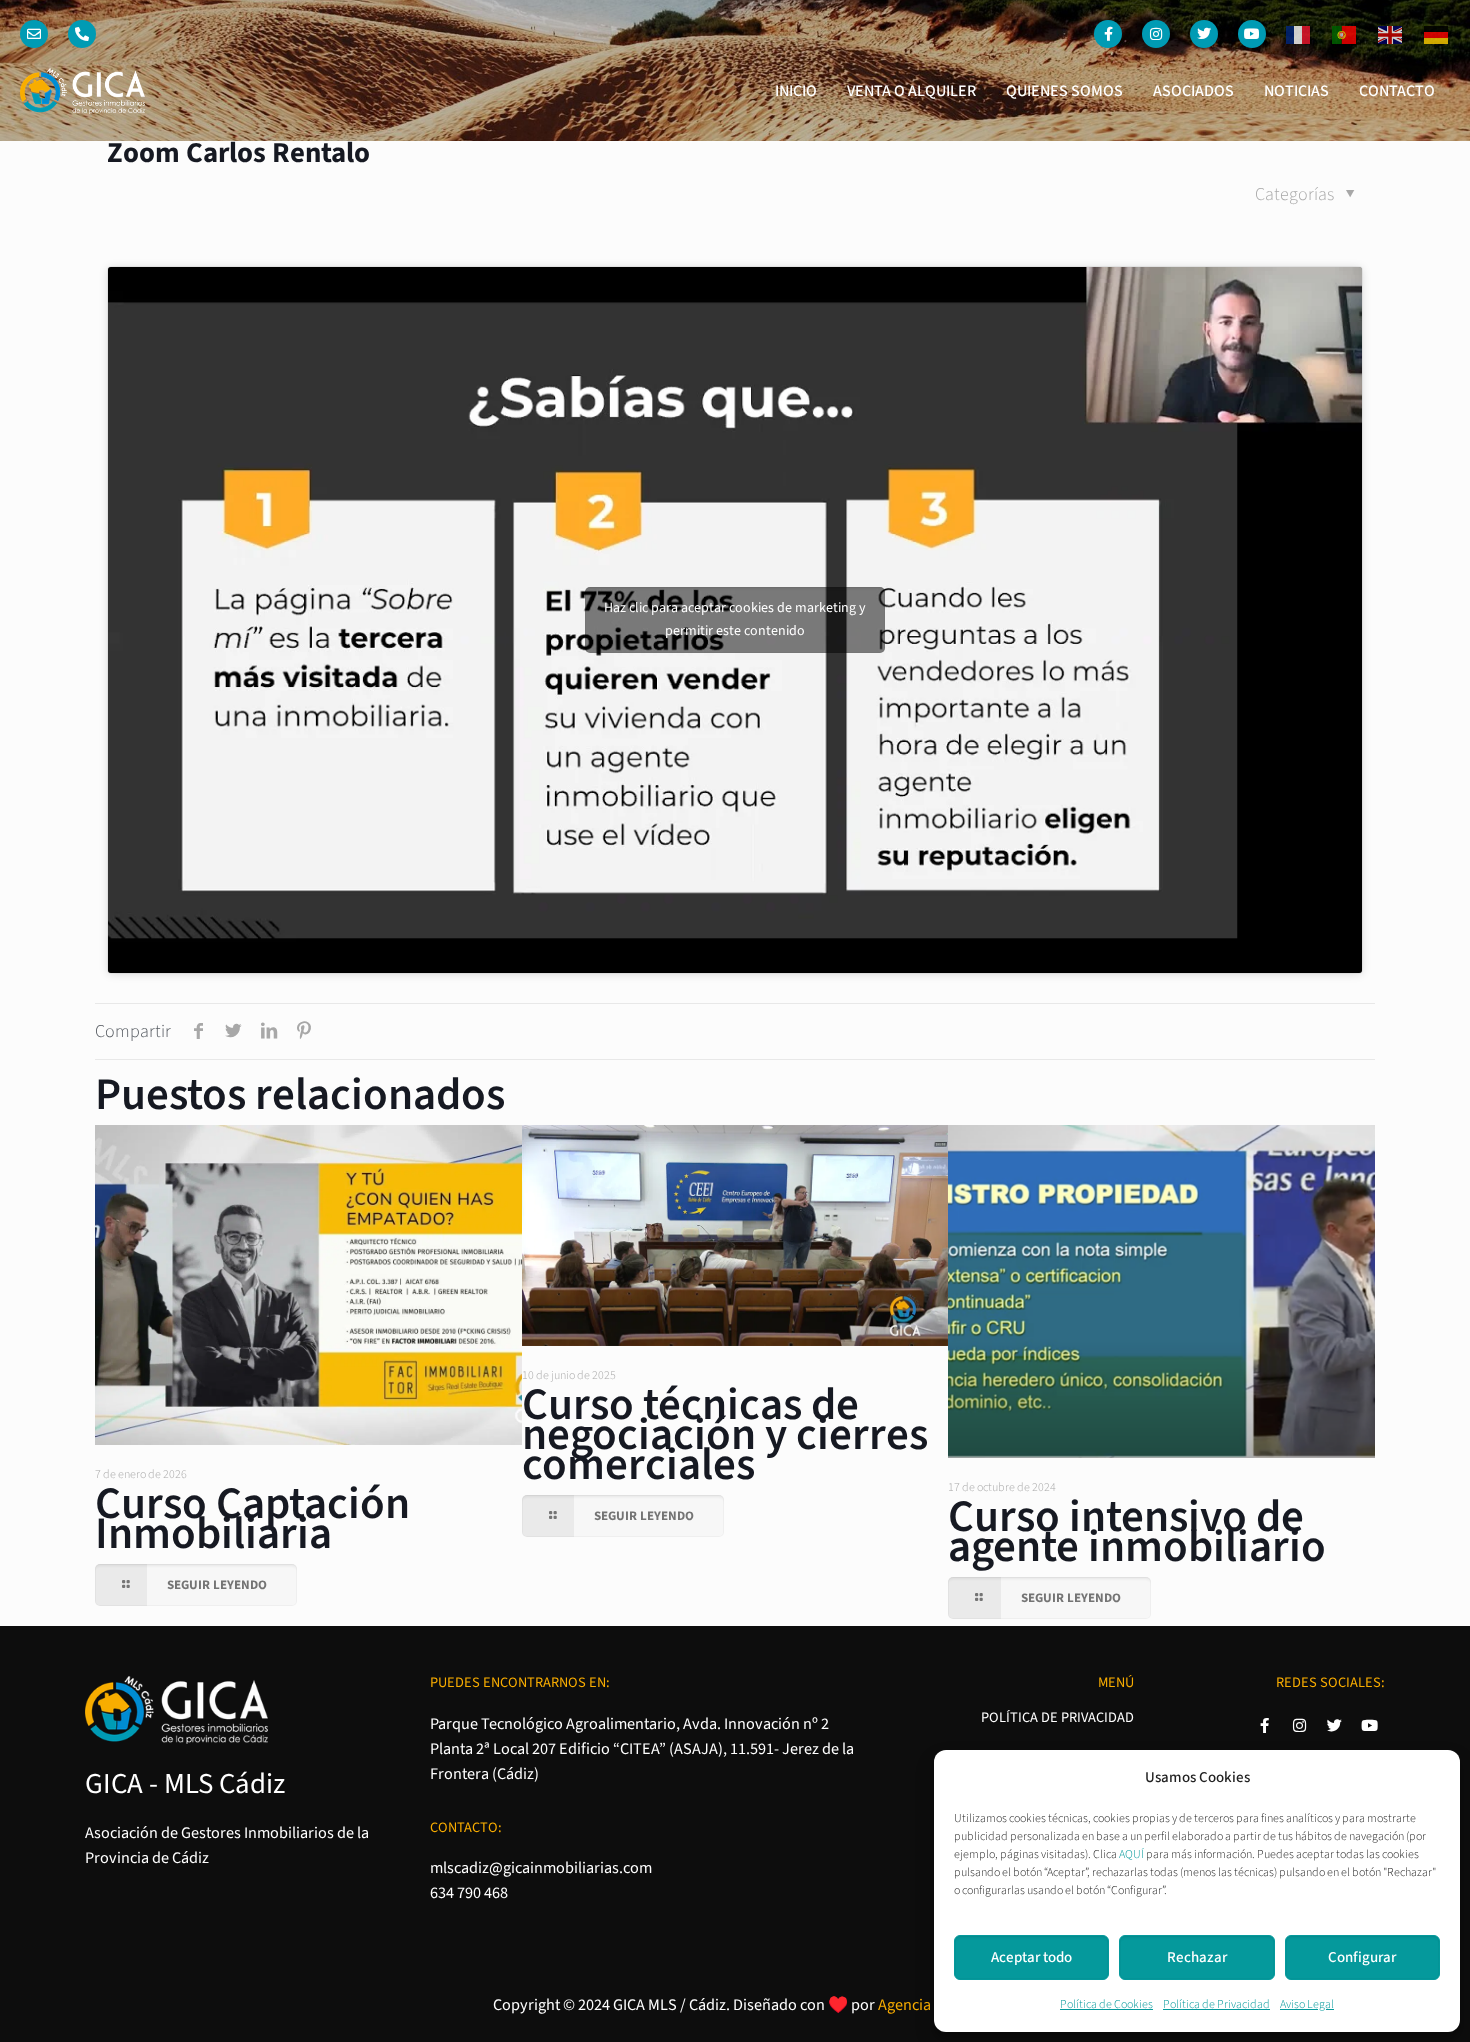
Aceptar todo (1031, 1957)
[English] (1381, 34)
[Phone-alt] (82, 34)
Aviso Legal (1307, 2004)
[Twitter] (1204, 34)
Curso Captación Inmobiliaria (252, 1519)
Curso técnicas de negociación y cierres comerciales (725, 1435)
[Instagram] (1156, 34)
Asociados (1193, 91)
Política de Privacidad (1216, 2004)
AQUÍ (1131, 1854)
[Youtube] (1252, 34)
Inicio (796, 91)
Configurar (1362, 1957)
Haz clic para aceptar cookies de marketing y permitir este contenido (735, 619)
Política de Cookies (1106, 2004)
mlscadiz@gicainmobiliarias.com (541, 1867)
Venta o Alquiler (911, 91)
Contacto (1397, 91)
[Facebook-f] (1108, 34)
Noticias (1296, 91)
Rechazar (1197, 1957)
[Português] (1335, 34)
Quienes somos (1064, 91)
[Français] (1289, 34)
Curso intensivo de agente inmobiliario (1137, 1532)
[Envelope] (34, 34)
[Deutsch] (1427, 34)
